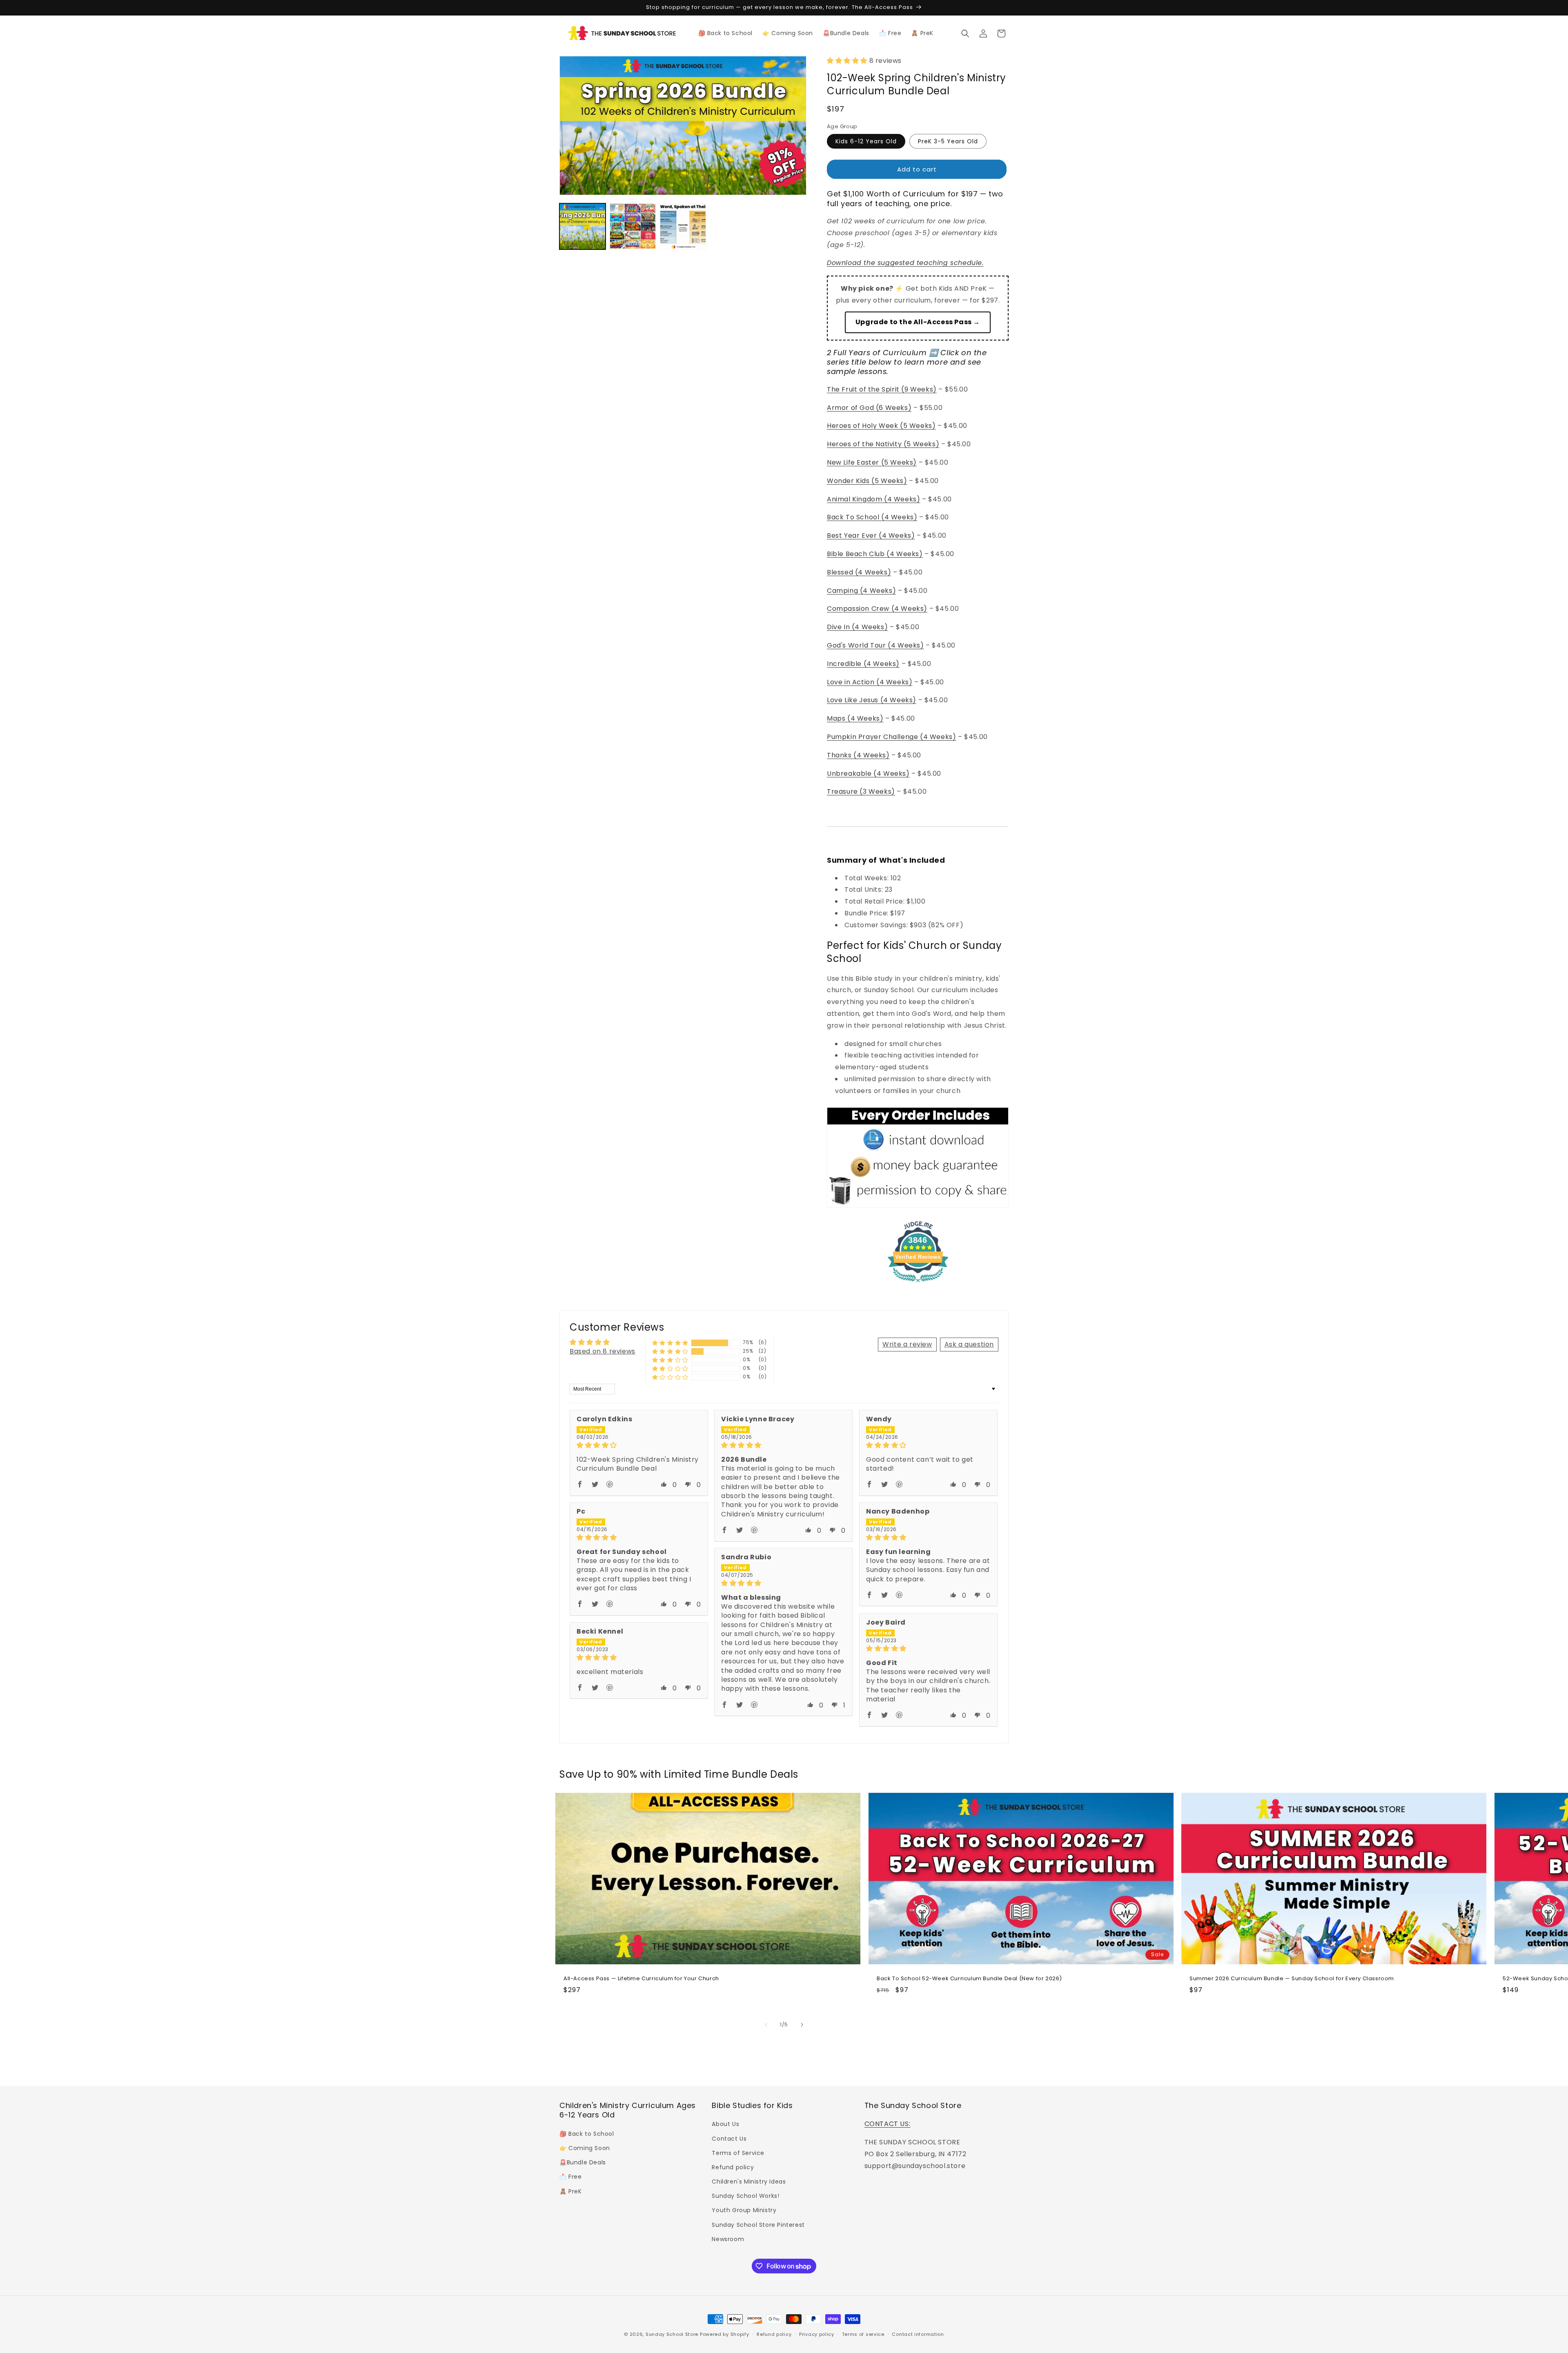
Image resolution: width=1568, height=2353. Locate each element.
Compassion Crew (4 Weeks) (877, 609)
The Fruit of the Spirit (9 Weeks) (882, 389)
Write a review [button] (907, 1344)
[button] (965, 33)
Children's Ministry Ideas (749, 2182)
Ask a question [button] (969, 1344)
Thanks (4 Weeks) (858, 755)
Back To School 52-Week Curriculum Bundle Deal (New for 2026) (969, 1979)
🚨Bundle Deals (583, 2162)
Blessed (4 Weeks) (859, 572)
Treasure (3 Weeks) (861, 791)
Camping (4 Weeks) (861, 591)
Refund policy (733, 2167)
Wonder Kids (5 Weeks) (867, 481)
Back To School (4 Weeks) (872, 517)
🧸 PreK (571, 2191)
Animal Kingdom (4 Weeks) (873, 499)
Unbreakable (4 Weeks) (868, 774)
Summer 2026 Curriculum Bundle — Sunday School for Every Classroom (1292, 1979)
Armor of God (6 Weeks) (869, 408)
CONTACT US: (888, 2124)
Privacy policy (817, 2334)
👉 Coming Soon (585, 2148)
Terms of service (863, 2334)
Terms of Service (738, 2153)
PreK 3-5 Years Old (948, 141)
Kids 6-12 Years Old (866, 141)
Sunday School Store (672, 2334)
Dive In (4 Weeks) (857, 627)
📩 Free (571, 2177)
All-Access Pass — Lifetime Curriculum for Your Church (641, 1979)
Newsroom (728, 2239)
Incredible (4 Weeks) (863, 664)
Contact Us (729, 2139)
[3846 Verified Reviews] (918, 1283)
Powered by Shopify (725, 2334)
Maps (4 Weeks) (855, 718)
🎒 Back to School (587, 2134)
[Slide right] (802, 2025)
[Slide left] (766, 2025)
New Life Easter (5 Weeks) (872, 462)
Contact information (918, 2334)
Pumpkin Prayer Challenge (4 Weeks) (891, 737)
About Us (725, 2124)
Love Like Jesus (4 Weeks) (872, 700)
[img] (639, 1445)
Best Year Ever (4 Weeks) (871, 535)
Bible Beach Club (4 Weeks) (875, 554)
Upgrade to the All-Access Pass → (918, 322)
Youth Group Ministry (744, 2210)
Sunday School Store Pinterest (758, 2225)
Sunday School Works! (745, 2196)
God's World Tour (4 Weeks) (875, 645)
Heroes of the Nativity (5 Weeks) (883, 444)
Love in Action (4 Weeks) (870, 682)
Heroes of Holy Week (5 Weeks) (881, 426)
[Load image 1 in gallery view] (582, 226)
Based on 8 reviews (602, 1351)
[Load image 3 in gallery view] (683, 226)
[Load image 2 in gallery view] (633, 226)
